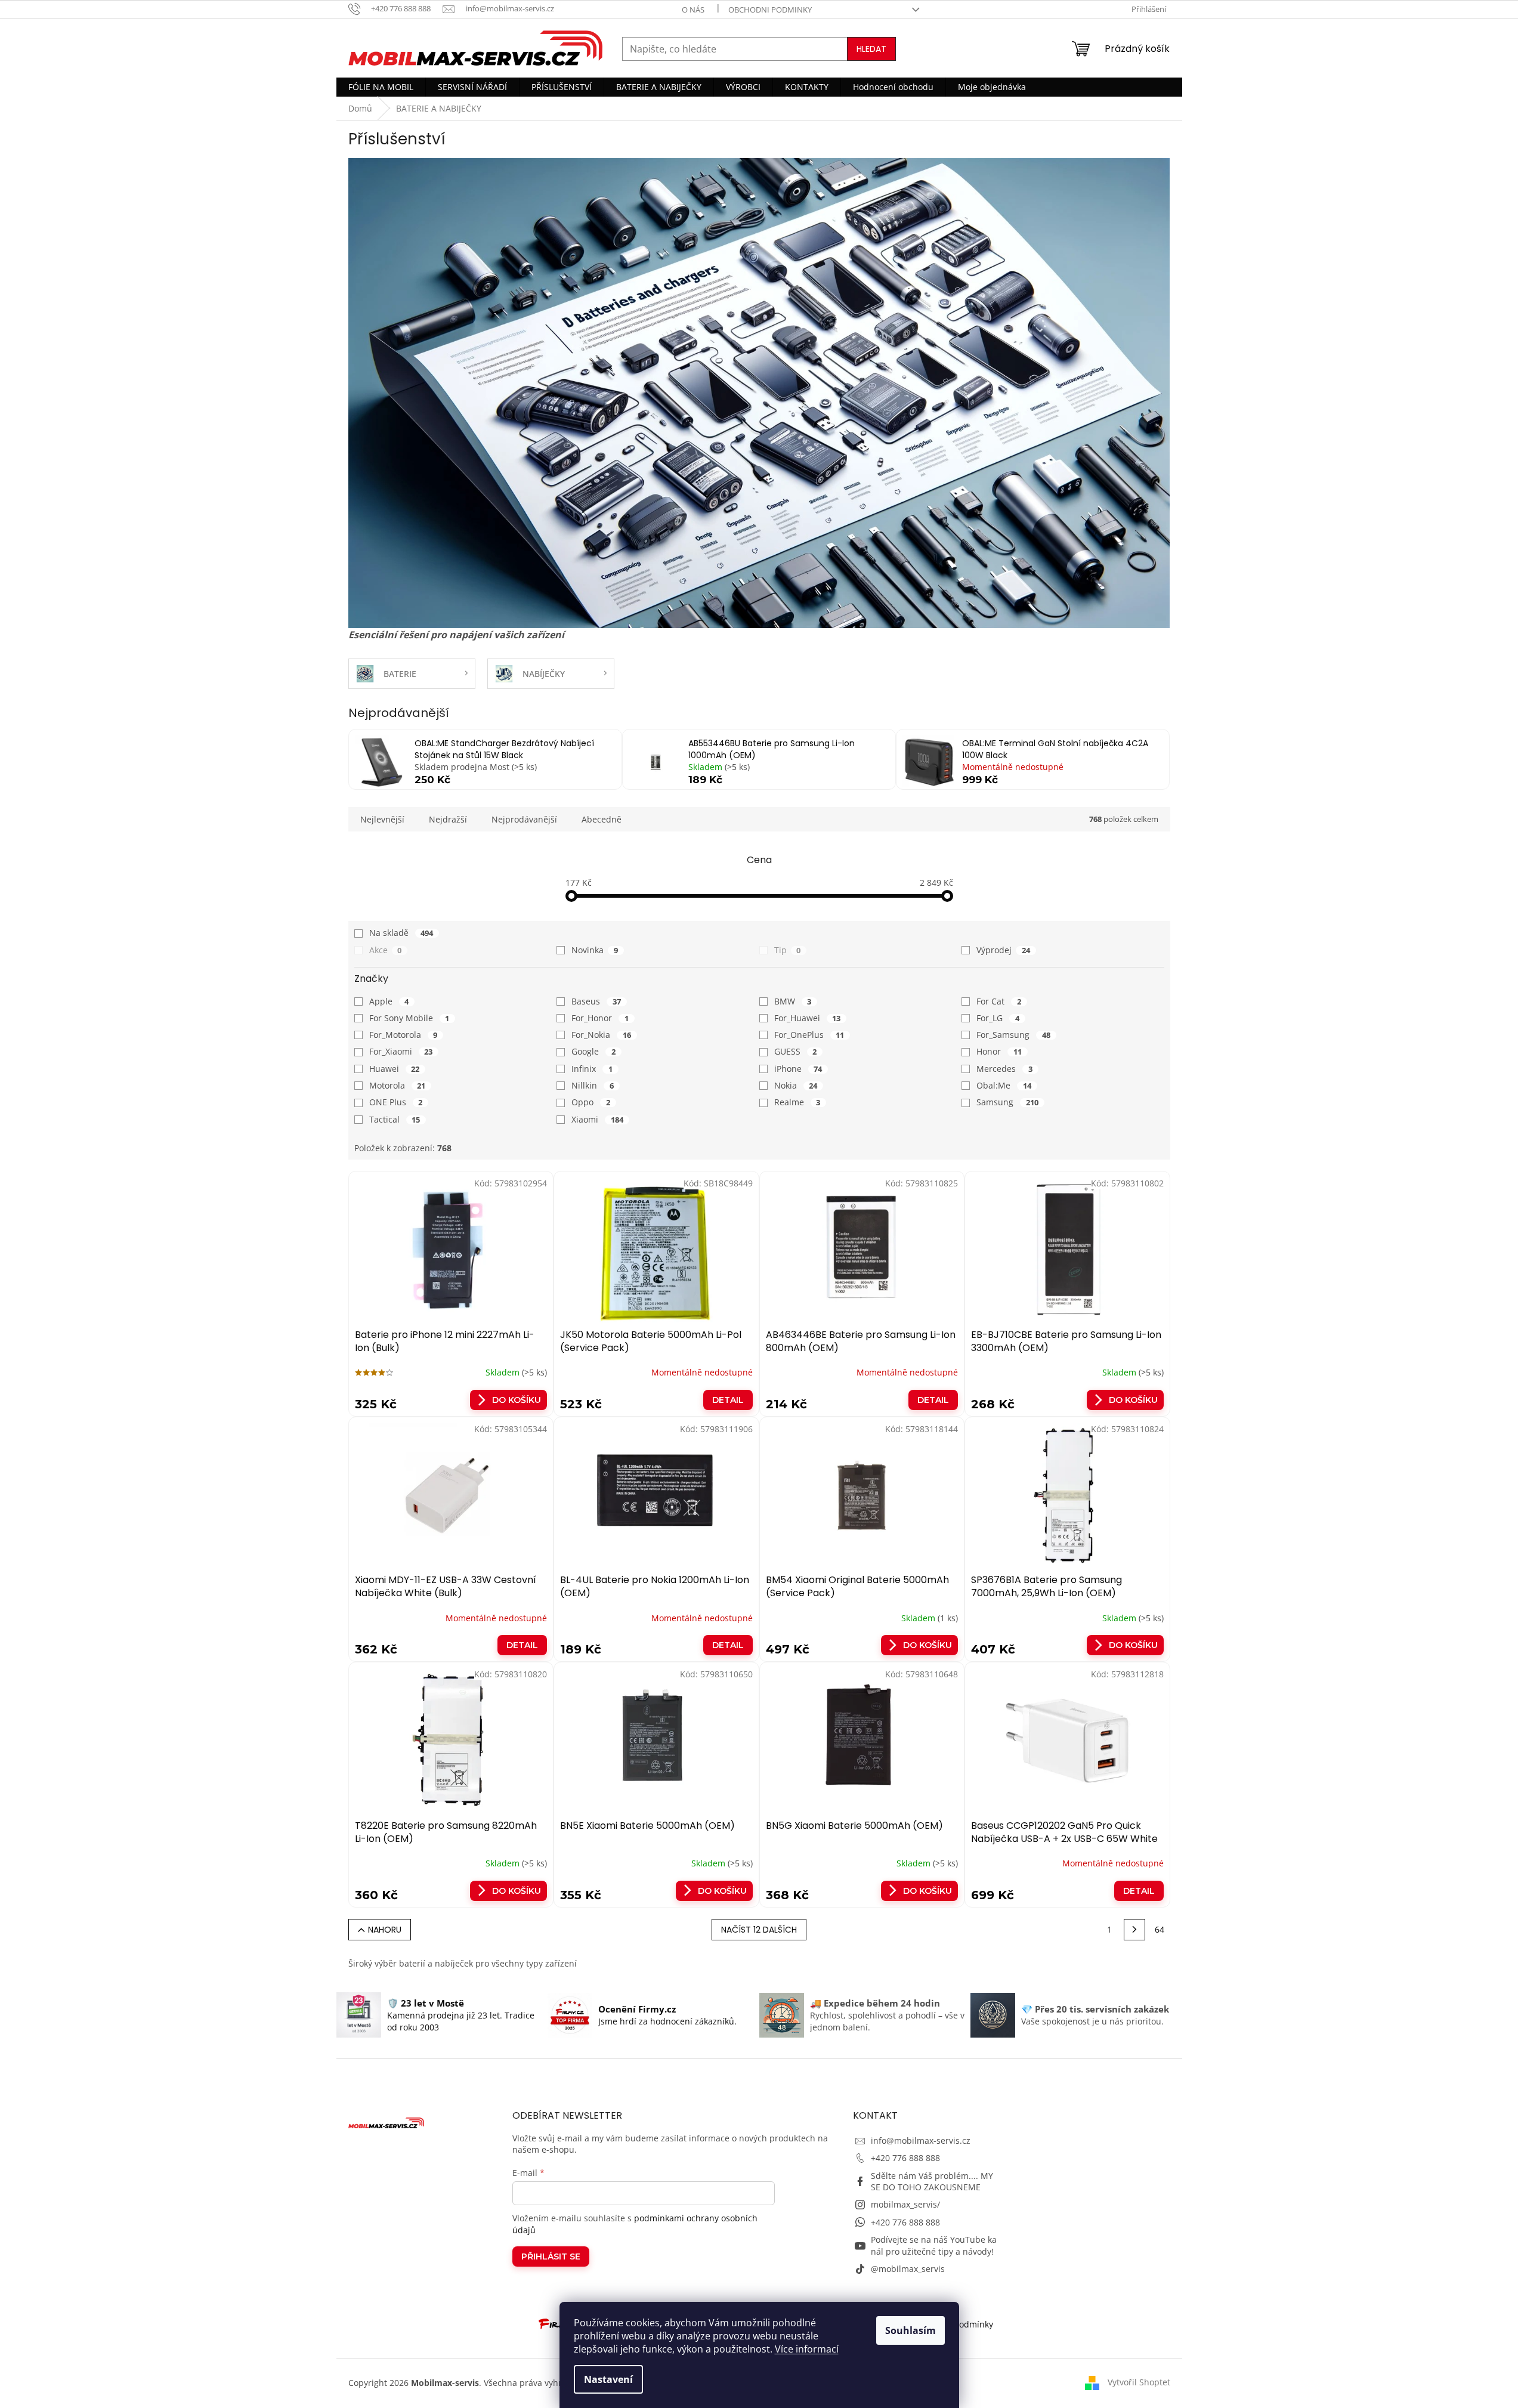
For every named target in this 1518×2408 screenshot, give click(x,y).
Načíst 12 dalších (759, 1930)
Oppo (591, 1102)
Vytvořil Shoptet (1139, 2382)
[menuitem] (381, 87)
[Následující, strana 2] (1134, 1930)
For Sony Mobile (409, 1018)
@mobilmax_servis (908, 2269)
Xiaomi (597, 1119)
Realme (797, 1102)
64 (1160, 1929)
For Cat (999, 1001)
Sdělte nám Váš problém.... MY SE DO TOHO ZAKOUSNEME (932, 2181)
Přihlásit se (551, 2256)
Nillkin (593, 1085)
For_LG (998, 1018)
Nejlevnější (382, 819)
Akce (386, 950)
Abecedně (602, 819)
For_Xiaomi (401, 1051)
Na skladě (401, 933)
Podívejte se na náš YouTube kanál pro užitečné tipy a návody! (934, 2245)
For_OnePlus (809, 1035)
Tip (788, 950)
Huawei (395, 1069)
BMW (793, 1001)
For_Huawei (808, 1018)
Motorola (398, 1085)
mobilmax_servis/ (905, 2204)
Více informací (807, 2349)
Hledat (871, 49)
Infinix (592, 1069)
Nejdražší (448, 819)
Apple (389, 1001)
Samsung (1007, 1102)
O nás (693, 10)
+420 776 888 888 (905, 2158)
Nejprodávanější (524, 819)
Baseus (596, 1001)
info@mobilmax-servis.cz (921, 2140)
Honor (999, 1051)
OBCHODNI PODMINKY (770, 10)
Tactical (395, 1119)
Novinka (595, 950)
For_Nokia (601, 1035)
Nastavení (608, 2379)
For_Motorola (404, 1035)
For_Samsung (1013, 1035)
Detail (728, 1400)
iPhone (798, 1069)
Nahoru (385, 1930)
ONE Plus (396, 1102)
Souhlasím (911, 2330)
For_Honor (600, 1018)
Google (593, 1051)
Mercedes (1004, 1069)
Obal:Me (1004, 1085)
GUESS (796, 1051)
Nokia (796, 1085)
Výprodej (1003, 950)
